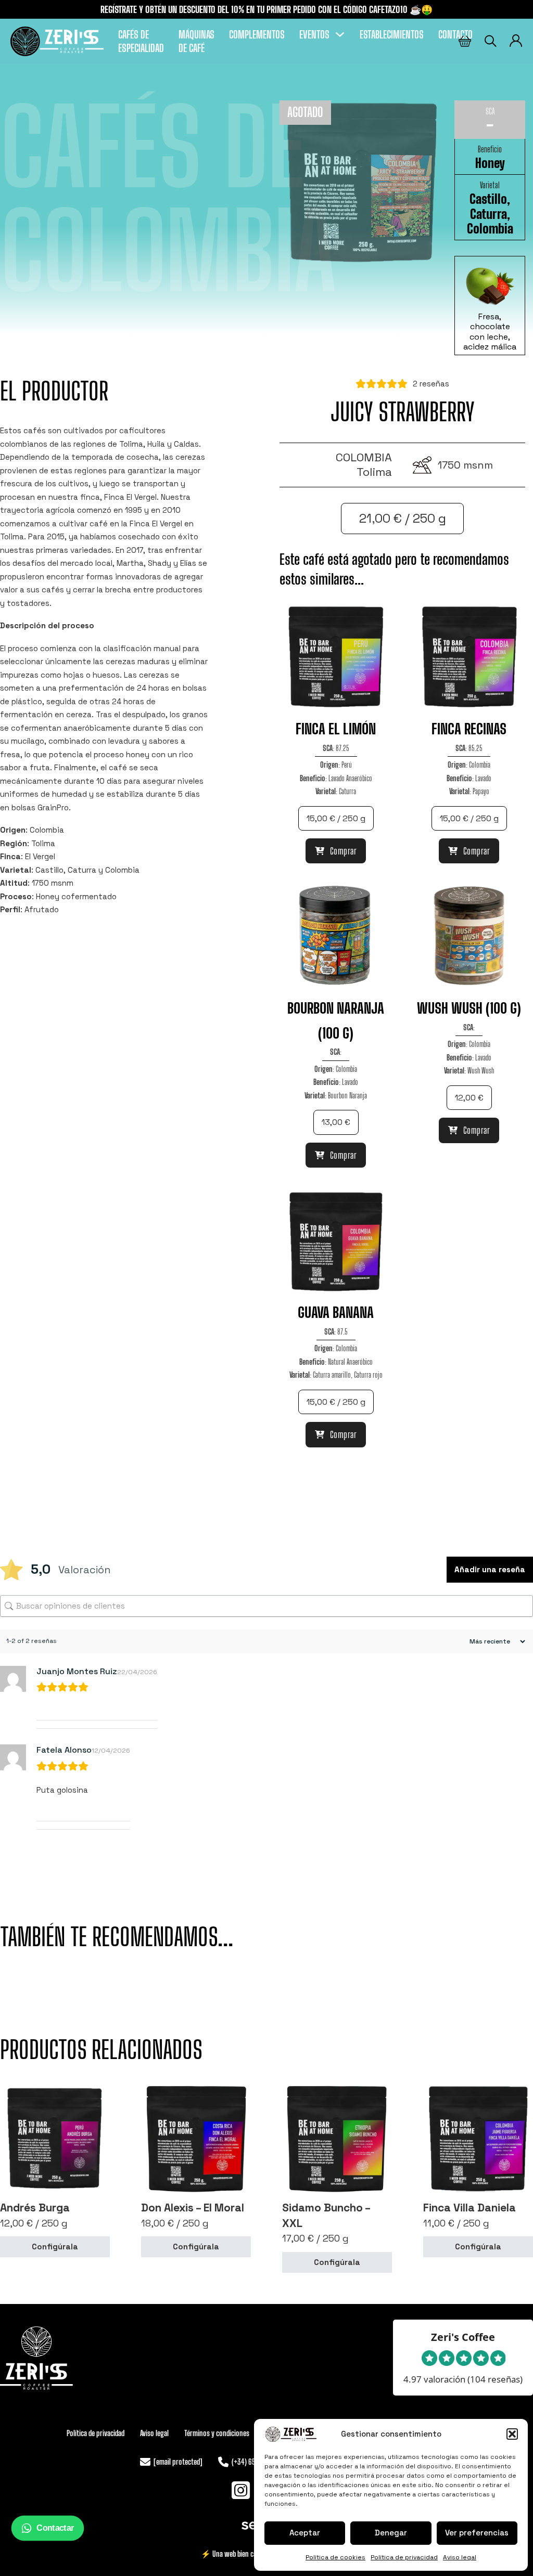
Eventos (314, 34)
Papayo (481, 791)
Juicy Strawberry (403, 412)
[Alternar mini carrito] (465, 41)
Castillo (488, 199)
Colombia (490, 229)
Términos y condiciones (217, 2433)
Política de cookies (335, 2557)
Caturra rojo (368, 1375)
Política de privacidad (404, 2557)
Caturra (488, 214)
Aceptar (305, 2533)
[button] (512, 2434)
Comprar (344, 851)
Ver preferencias (477, 2533)
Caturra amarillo (332, 1375)
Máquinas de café (196, 41)
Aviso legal (460, 2557)
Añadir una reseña (490, 1569)
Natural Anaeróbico (350, 1362)
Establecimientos (392, 34)
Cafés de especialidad (141, 41)
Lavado (483, 778)
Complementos (257, 34)
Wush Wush (481, 1070)
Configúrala (55, 2247)
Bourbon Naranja (347, 1095)
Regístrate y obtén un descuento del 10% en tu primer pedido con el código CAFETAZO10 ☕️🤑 (266, 9)
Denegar (391, 2533)
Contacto (455, 34)
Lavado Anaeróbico (350, 778)
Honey (490, 163)
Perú (347, 765)
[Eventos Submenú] (340, 34)
